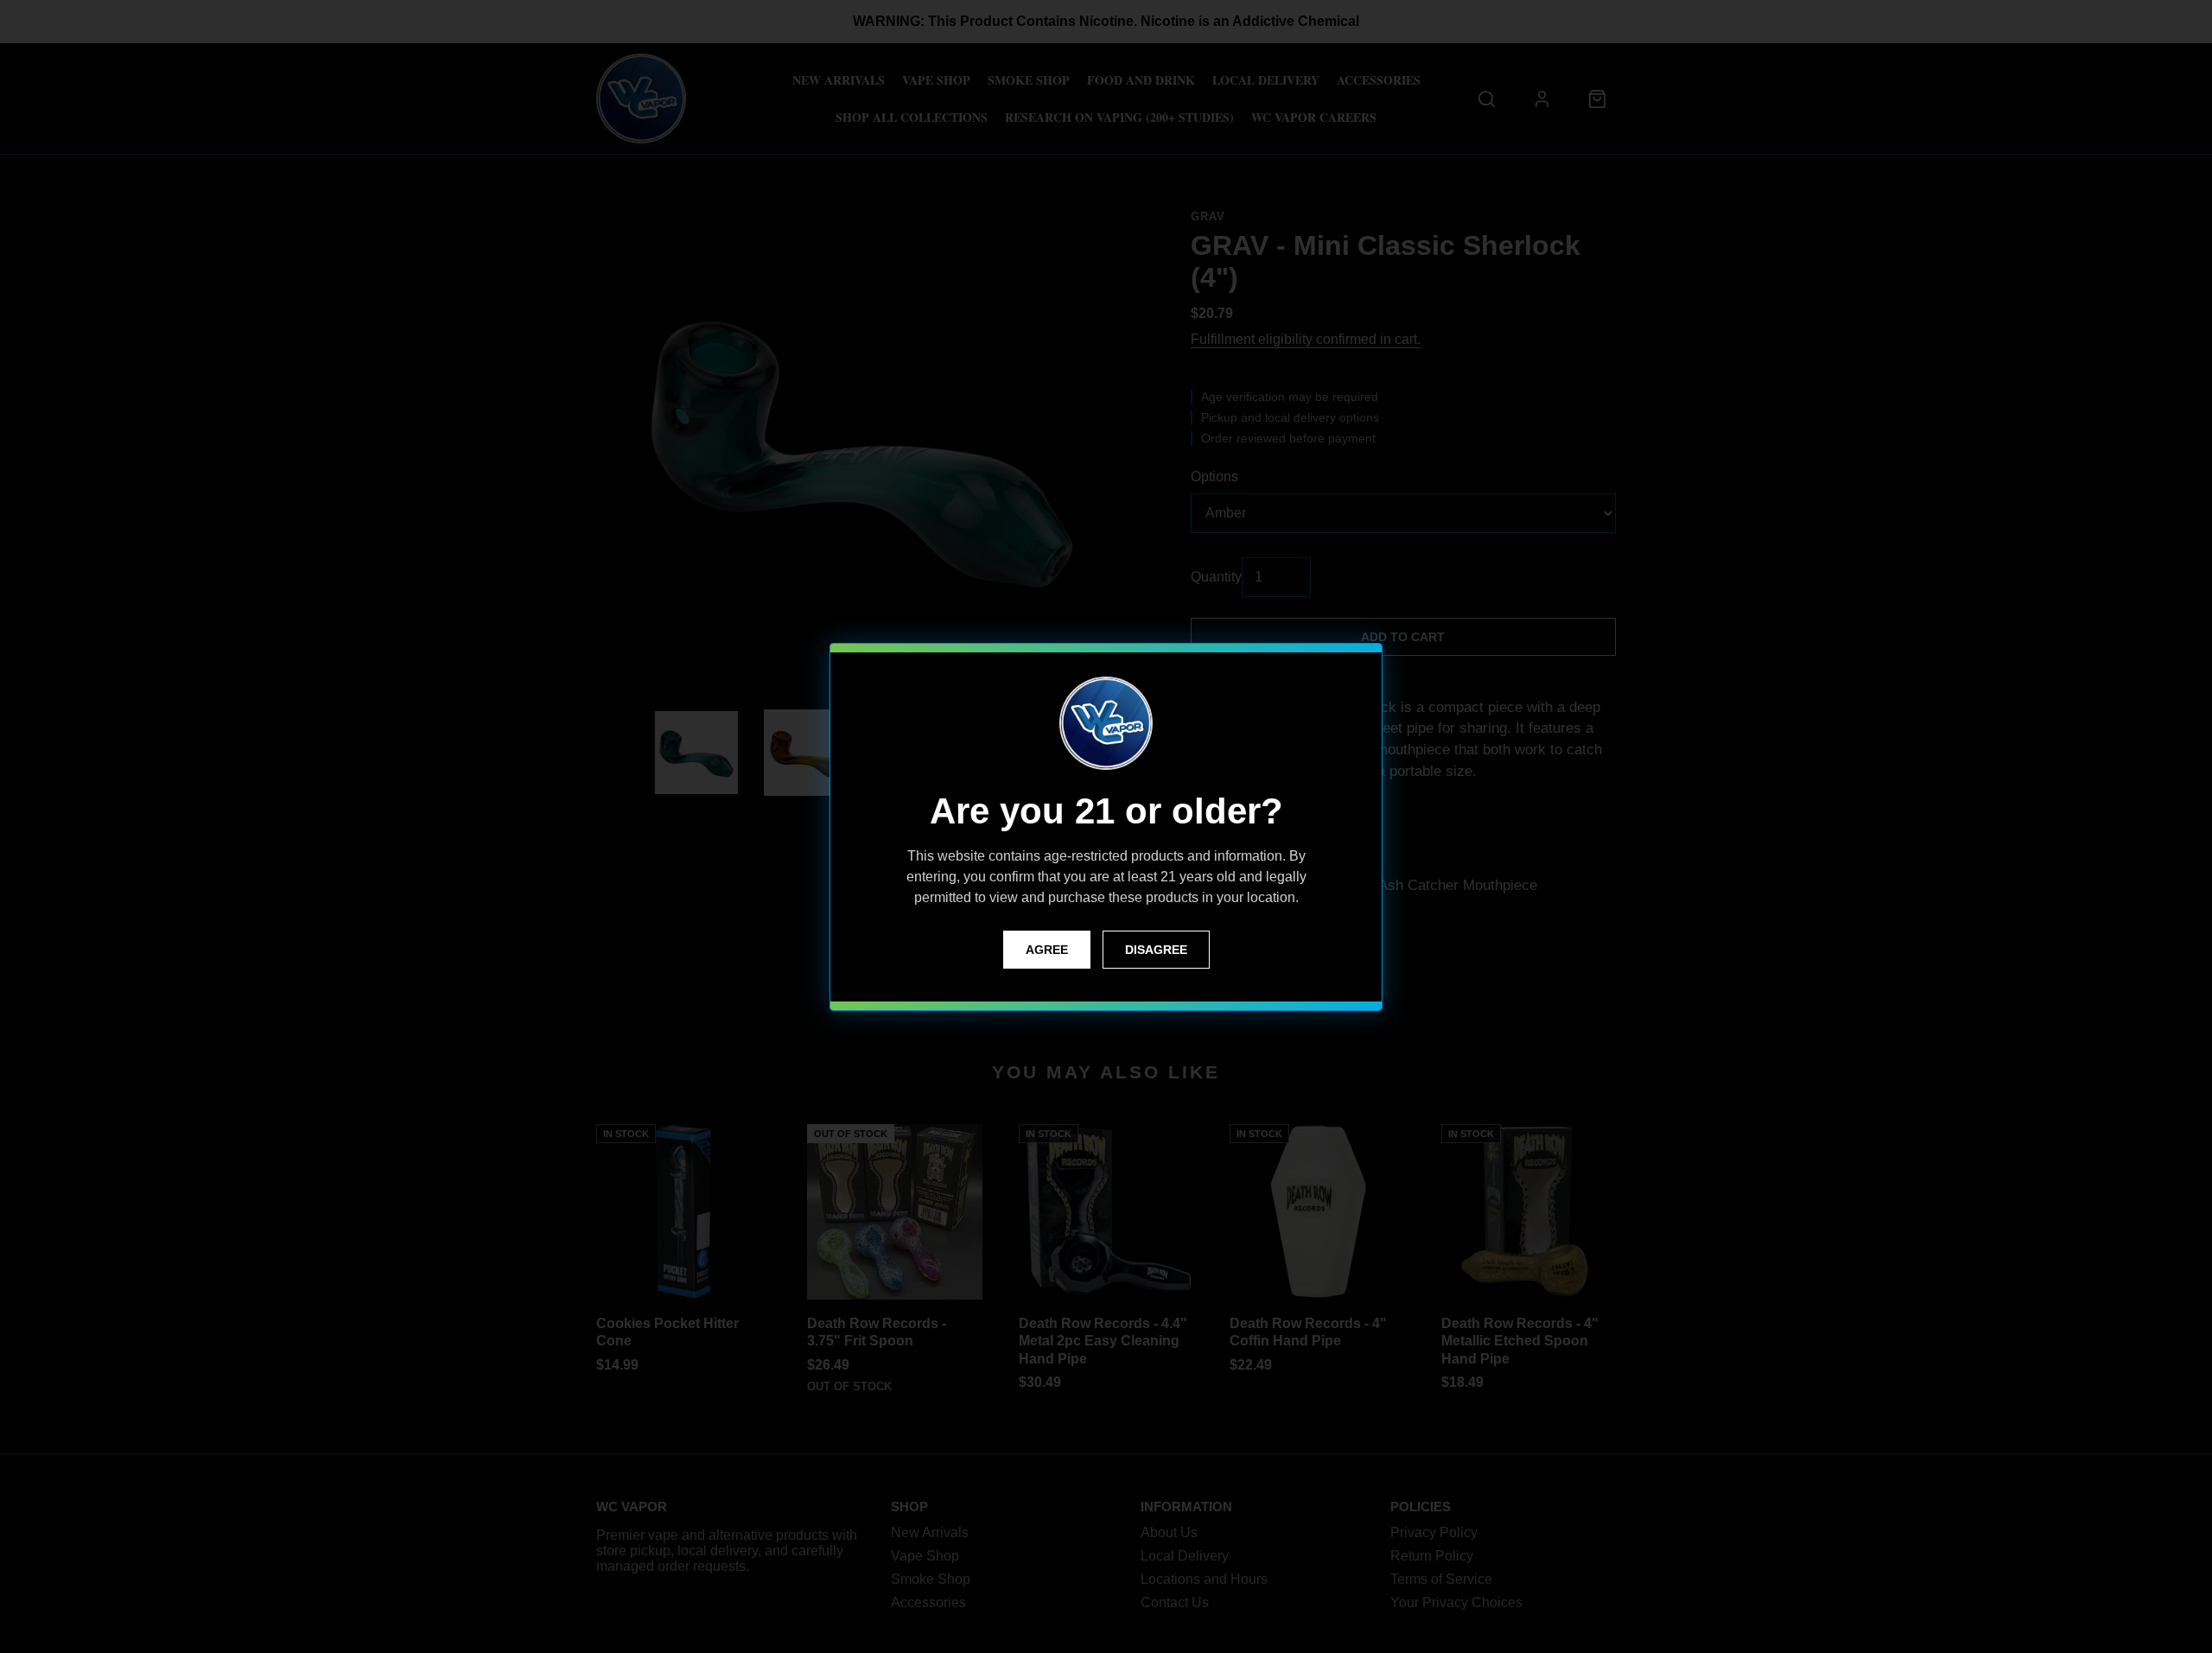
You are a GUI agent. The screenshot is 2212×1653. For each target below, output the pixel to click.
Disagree (1156, 950)
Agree (1047, 950)
